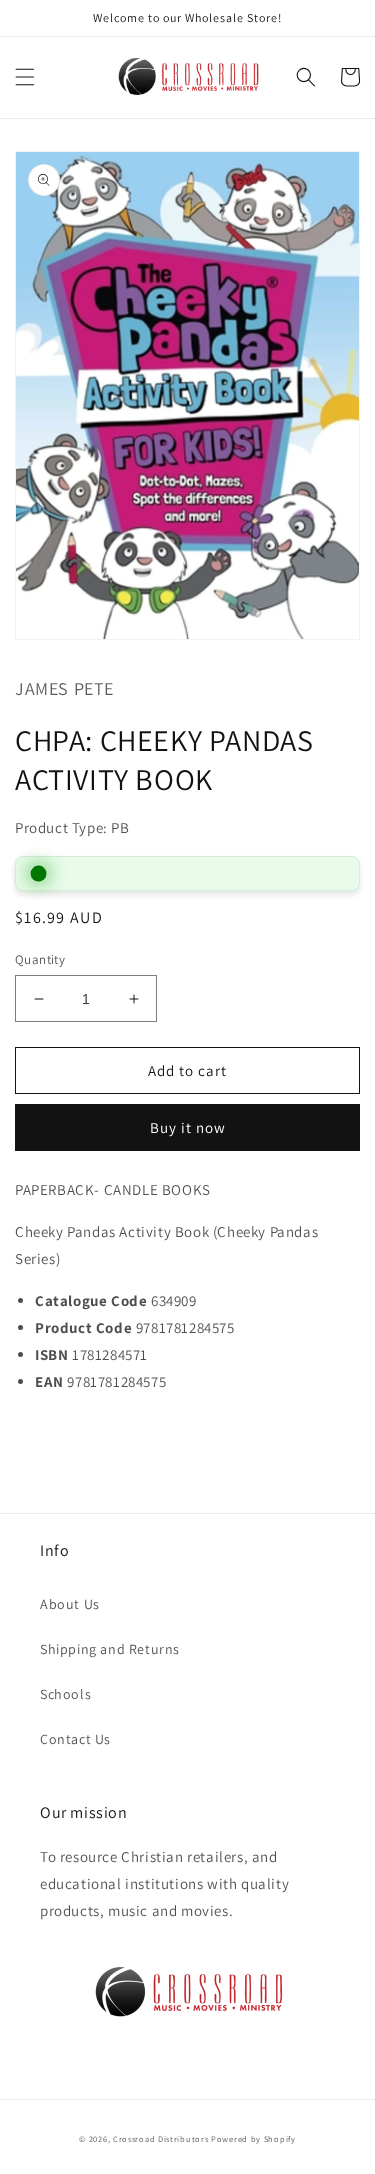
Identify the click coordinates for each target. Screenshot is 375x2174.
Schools (65, 1694)
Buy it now (188, 1127)
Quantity (40, 959)
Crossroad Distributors (160, 2138)
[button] (25, 77)
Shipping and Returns (110, 1649)
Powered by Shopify (253, 2138)
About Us (70, 1604)
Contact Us (75, 1739)
